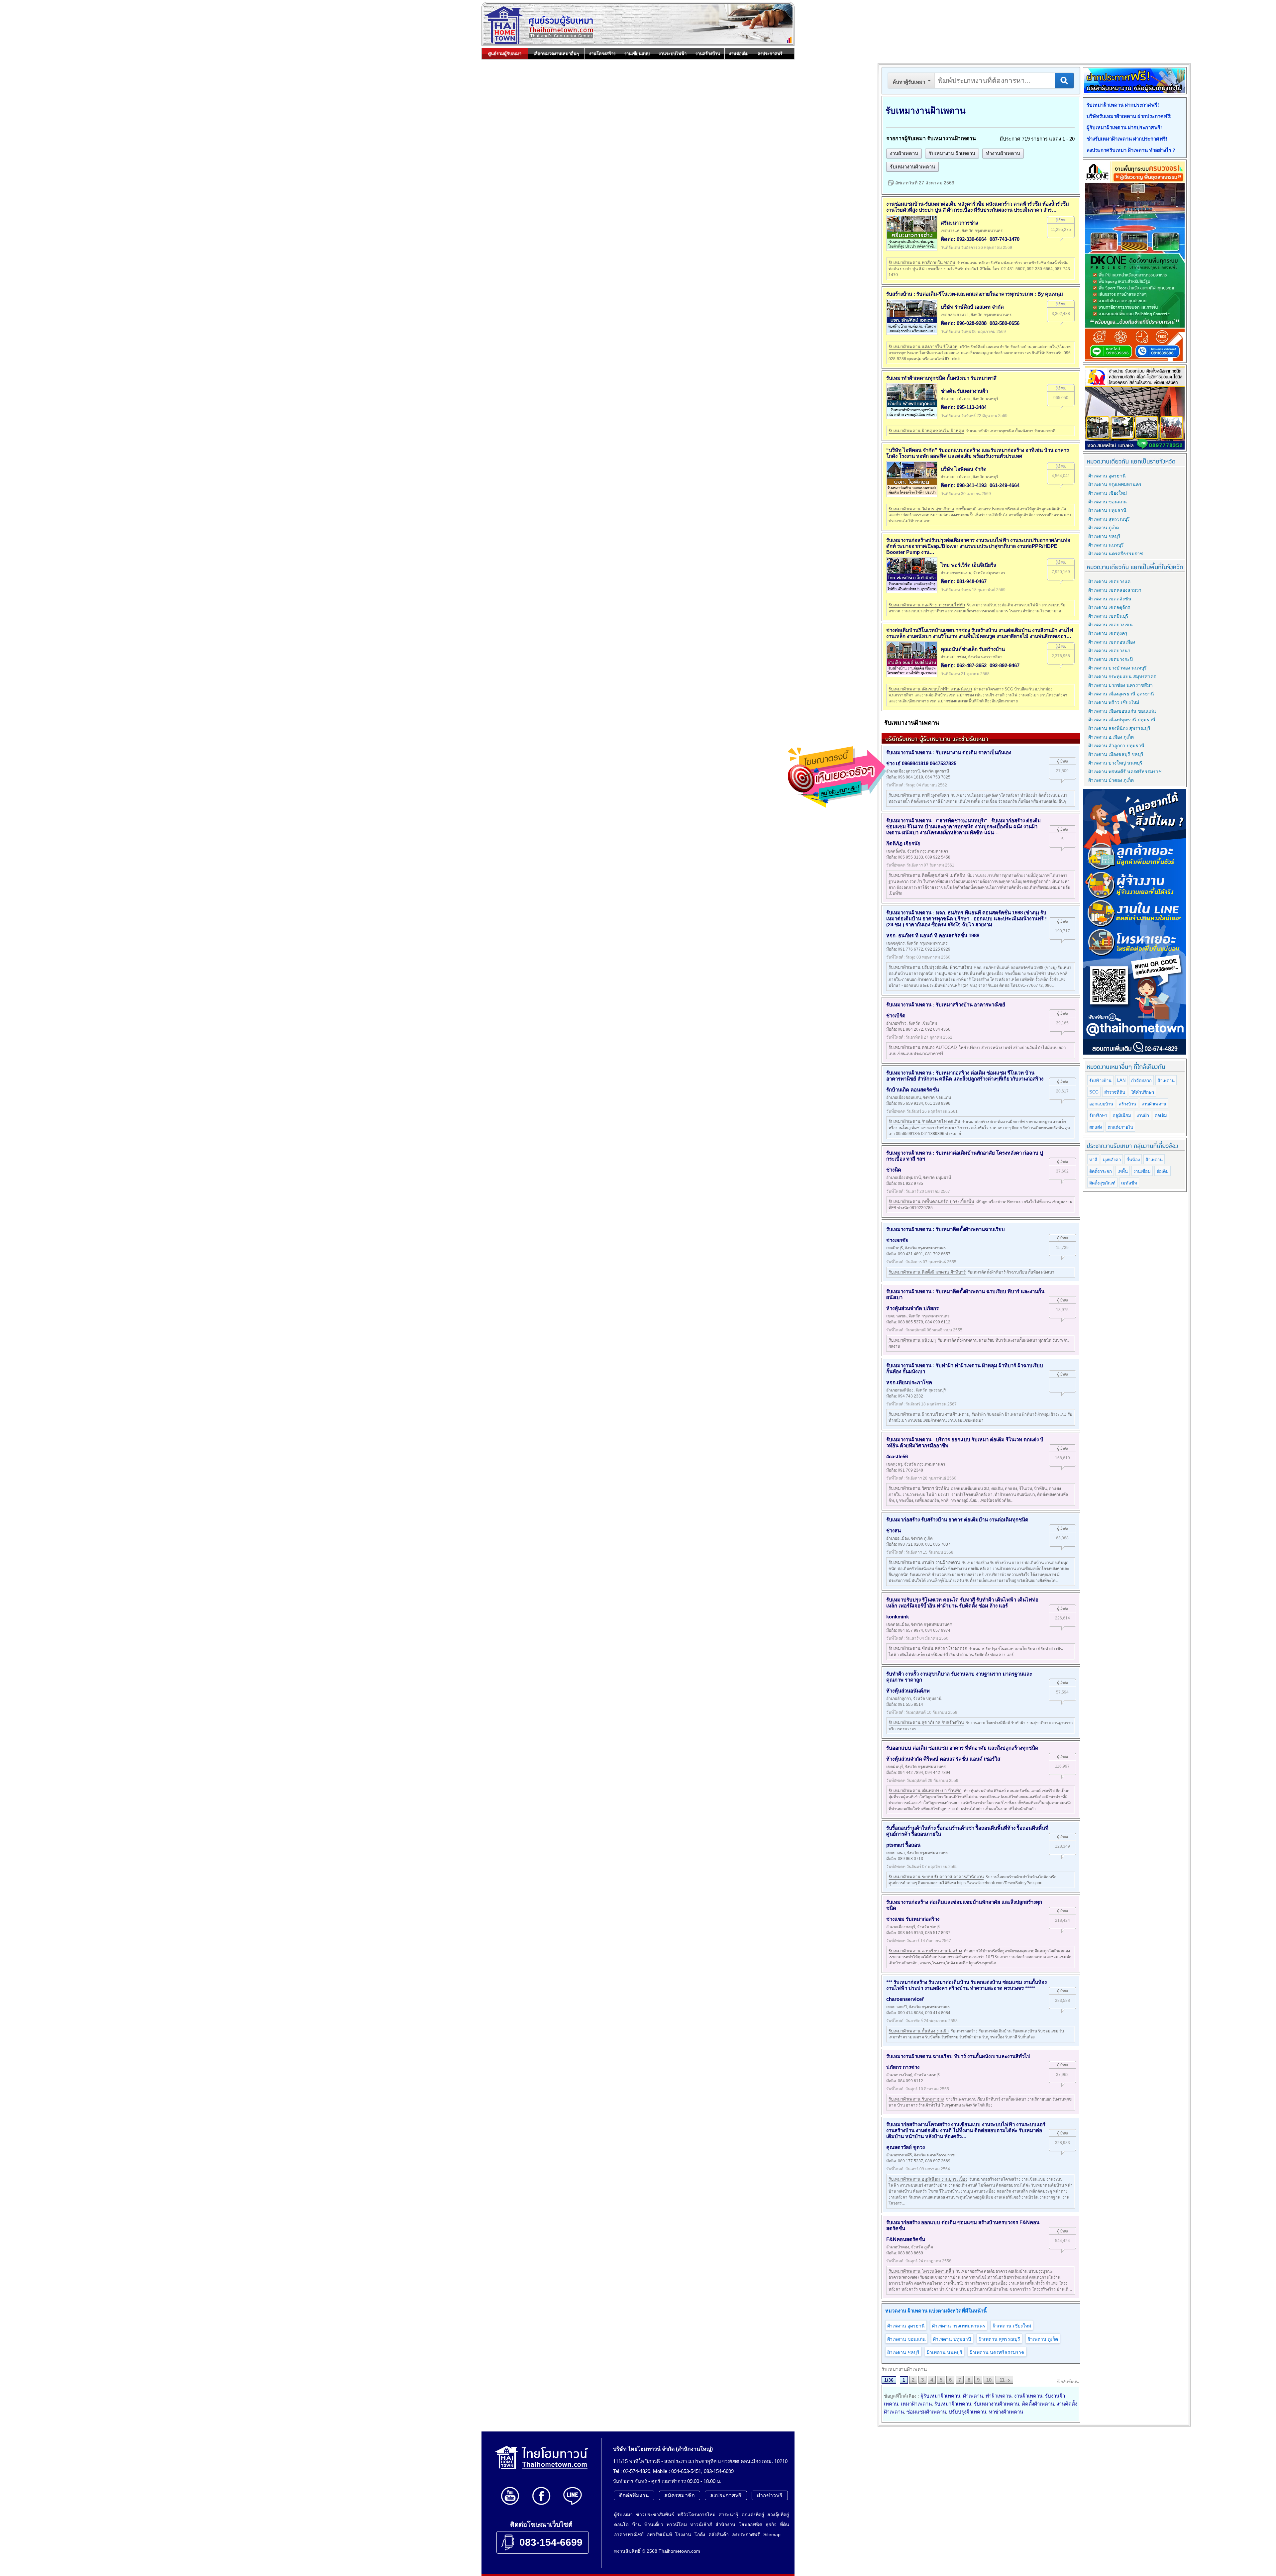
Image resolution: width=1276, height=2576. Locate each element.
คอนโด (621, 2524)
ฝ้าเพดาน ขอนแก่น (906, 2339)
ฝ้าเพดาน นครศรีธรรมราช (997, 2352)
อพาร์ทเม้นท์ (659, 2534)
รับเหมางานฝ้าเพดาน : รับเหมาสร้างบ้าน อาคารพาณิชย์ (946, 1005)
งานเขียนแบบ (637, 54)
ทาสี (1093, 1160)
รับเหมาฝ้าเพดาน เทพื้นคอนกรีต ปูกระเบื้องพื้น (931, 1202)
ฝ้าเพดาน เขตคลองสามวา (1115, 590)
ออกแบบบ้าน (1101, 1104)
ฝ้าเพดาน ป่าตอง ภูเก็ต (1111, 780)
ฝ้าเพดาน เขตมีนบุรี (1108, 616)
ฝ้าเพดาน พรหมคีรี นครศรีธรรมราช (1125, 772)
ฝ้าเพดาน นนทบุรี (945, 2352)
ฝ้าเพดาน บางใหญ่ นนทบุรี (1115, 763)
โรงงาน (683, 2534)
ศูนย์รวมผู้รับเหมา (505, 54)
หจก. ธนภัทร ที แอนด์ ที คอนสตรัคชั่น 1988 (933, 935)
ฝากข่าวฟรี (770, 2495)
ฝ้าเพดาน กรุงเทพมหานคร (959, 2326)
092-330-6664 (972, 239)
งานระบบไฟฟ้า (673, 54)
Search (1064, 81)
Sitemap (772, 2534)
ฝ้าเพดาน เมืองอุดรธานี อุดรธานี (1121, 694)
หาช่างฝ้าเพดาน (1006, 2412)
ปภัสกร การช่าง (903, 2067)
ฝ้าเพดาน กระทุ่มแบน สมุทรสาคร (1122, 676)
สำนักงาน (725, 2524)
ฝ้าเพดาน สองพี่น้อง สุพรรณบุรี (1119, 728)
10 (989, 2380)
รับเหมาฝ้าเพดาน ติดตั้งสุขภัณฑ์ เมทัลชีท (927, 875)
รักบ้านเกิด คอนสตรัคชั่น (913, 1090)
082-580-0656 (1005, 323)
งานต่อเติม (739, 54)
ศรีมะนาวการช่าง (959, 223)
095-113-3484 (972, 407)
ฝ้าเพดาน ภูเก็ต (1043, 2339)
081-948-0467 (972, 581)
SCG (1094, 1092)
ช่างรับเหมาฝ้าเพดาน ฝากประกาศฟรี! (1127, 139)
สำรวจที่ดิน (1115, 1092)
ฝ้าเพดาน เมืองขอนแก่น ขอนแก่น (1122, 711)
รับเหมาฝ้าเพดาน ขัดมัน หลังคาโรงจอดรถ (928, 1649)
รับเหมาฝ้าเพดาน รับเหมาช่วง (916, 2099)
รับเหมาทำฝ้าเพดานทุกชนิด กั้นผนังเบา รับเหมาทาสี (941, 378)
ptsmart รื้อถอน (903, 1845)
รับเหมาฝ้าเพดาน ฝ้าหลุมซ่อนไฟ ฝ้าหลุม (926, 431)
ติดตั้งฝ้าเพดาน (1038, 2404)
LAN (1121, 1080)
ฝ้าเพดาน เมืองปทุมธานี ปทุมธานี (1122, 720)
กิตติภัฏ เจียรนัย (903, 843)
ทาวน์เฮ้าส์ (701, 2524)
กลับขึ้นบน (1070, 2382)
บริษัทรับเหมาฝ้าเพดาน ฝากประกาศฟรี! (1129, 116)
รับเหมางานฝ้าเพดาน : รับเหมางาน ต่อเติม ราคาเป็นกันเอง (949, 752)
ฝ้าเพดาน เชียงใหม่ (1012, 2326)
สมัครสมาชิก (680, 2495)
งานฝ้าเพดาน (904, 153)
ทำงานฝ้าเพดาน (1003, 153)
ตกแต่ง (1096, 1127)
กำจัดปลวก (1141, 1081)
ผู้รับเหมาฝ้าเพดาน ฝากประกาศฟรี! (1124, 128)
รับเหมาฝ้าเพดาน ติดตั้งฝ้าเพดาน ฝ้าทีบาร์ (927, 1272)
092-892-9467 (1005, 665)
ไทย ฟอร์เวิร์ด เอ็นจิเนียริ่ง (968, 565)
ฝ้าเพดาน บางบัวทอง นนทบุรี (1117, 668)
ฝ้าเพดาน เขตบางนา (1109, 651)
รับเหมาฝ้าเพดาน (953, 2404)
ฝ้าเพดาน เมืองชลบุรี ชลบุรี (1116, 754)
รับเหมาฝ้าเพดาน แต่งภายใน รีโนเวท (923, 347)
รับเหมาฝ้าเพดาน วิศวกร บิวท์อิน (919, 1488)
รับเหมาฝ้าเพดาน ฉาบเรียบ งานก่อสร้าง (925, 1951)
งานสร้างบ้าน (708, 54)
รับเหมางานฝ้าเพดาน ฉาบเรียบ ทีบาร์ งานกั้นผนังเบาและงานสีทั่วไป (958, 2056)
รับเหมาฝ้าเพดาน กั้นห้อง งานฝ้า (919, 2031)
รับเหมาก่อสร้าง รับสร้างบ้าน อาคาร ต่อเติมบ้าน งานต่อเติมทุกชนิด (957, 1520)
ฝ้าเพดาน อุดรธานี (906, 2326)
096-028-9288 (972, 323)
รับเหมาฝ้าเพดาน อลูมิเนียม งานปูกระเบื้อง (928, 2179)
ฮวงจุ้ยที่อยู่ (778, 2515)
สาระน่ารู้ (729, 2515)
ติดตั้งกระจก (1101, 1171)
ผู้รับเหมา (623, 2515)
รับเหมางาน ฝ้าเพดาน (952, 153)
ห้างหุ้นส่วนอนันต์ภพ (908, 1691)
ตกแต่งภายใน (1120, 1127)
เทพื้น (1123, 1171)
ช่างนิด (894, 1170)
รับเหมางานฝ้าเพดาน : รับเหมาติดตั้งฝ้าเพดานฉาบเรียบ (946, 1229)
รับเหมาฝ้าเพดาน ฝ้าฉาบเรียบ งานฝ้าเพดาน (929, 1414)
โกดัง (700, 2534)
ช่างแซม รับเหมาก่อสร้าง (913, 1919)
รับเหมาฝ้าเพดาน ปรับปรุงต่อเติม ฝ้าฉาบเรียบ (930, 967)
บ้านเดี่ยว (654, 2524)
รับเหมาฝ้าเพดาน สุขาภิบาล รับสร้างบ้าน (926, 1723)
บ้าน (637, 2524)
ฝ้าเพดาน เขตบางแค (1109, 581)
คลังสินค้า (719, 2534)
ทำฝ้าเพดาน (999, 2396)
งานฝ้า (1143, 1116)
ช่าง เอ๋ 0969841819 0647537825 (921, 763)
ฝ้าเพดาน (973, 2396)
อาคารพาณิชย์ (629, 2534)
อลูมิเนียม (1122, 1116)
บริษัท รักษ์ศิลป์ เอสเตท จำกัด (972, 307)
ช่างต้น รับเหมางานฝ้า (964, 391)
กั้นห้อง (1133, 1160)
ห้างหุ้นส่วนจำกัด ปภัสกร (912, 1308)
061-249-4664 (1005, 485)
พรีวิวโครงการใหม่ (696, 2515)
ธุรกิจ (771, 2524)
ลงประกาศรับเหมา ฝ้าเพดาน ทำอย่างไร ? (1131, 150)
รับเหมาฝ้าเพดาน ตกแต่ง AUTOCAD (923, 1047)
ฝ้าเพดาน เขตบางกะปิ (1111, 659)
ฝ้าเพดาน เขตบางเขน (1111, 625)
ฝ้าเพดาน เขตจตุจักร (1109, 607)
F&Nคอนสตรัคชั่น (906, 2239)
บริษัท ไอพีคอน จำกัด (964, 469)
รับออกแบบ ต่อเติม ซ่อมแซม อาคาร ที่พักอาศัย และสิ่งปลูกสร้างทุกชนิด (962, 1748)
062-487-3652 (972, 665)
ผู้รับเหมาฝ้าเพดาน (940, 2396)
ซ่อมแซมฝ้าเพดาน (926, 2412)
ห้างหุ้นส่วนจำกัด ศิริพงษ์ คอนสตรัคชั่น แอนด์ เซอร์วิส (943, 1759)
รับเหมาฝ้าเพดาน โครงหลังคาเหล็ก (921, 2271)
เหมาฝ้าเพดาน (916, 2404)
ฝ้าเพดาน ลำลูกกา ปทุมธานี (1116, 746)
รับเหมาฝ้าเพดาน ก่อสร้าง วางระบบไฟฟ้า (927, 605)
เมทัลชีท (1129, 1183)
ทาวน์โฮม (677, 2524)
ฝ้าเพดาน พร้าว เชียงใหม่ (1114, 702)
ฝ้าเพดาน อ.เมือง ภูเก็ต (1111, 737)
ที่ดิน (785, 2524)
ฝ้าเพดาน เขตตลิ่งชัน (1110, 599)
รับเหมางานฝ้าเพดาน (912, 167)
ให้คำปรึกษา (1142, 1092)
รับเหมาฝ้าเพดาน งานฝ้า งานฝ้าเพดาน (924, 1562)
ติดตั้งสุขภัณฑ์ (1102, 1183)
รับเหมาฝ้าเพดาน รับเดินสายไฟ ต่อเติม (924, 1122)
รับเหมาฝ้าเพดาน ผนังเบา (912, 1340)
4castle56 (897, 1456)
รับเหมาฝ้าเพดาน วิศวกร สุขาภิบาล (921, 509)
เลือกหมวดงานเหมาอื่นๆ (556, 54)
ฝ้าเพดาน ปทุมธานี (952, 2339)
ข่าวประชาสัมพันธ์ (655, 2515)
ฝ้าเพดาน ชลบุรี (903, 2352)
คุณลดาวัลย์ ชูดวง (905, 2147)
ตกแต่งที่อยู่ (753, 2515)
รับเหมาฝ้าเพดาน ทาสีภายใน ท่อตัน (922, 263)
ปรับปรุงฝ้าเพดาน (967, 2412)
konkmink (898, 1617)
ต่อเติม (1161, 1116)
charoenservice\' (905, 1999)
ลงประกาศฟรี (770, 54)
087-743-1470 (1005, 239)
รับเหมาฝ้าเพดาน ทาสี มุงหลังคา (919, 795)
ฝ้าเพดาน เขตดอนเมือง (1112, 642)
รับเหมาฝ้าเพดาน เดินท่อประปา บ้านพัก (925, 1791)
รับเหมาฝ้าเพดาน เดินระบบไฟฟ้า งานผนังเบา (930, 689)
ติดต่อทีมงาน (634, 2495)
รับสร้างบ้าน (1100, 1081)
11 (1002, 2380)
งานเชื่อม (1142, 1171)
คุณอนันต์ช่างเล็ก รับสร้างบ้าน (973, 649)
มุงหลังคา (1112, 1160)
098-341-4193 (972, 485)
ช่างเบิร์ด (896, 1016)
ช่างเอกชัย (897, 1240)
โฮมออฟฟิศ (750, 2524)
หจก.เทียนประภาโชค (909, 1382)
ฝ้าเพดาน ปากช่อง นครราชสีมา (1120, 685)
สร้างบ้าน (1127, 1104)
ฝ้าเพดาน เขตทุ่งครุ (1108, 633)
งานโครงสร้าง (602, 54)
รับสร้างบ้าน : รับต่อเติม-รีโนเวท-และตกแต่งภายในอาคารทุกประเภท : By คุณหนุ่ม (975, 294)
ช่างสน (894, 1531)
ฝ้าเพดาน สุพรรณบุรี (999, 2339)
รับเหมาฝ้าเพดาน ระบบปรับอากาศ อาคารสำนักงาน (936, 1877)
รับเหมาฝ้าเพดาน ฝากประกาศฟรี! (1123, 105)
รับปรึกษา (1098, 1116)
